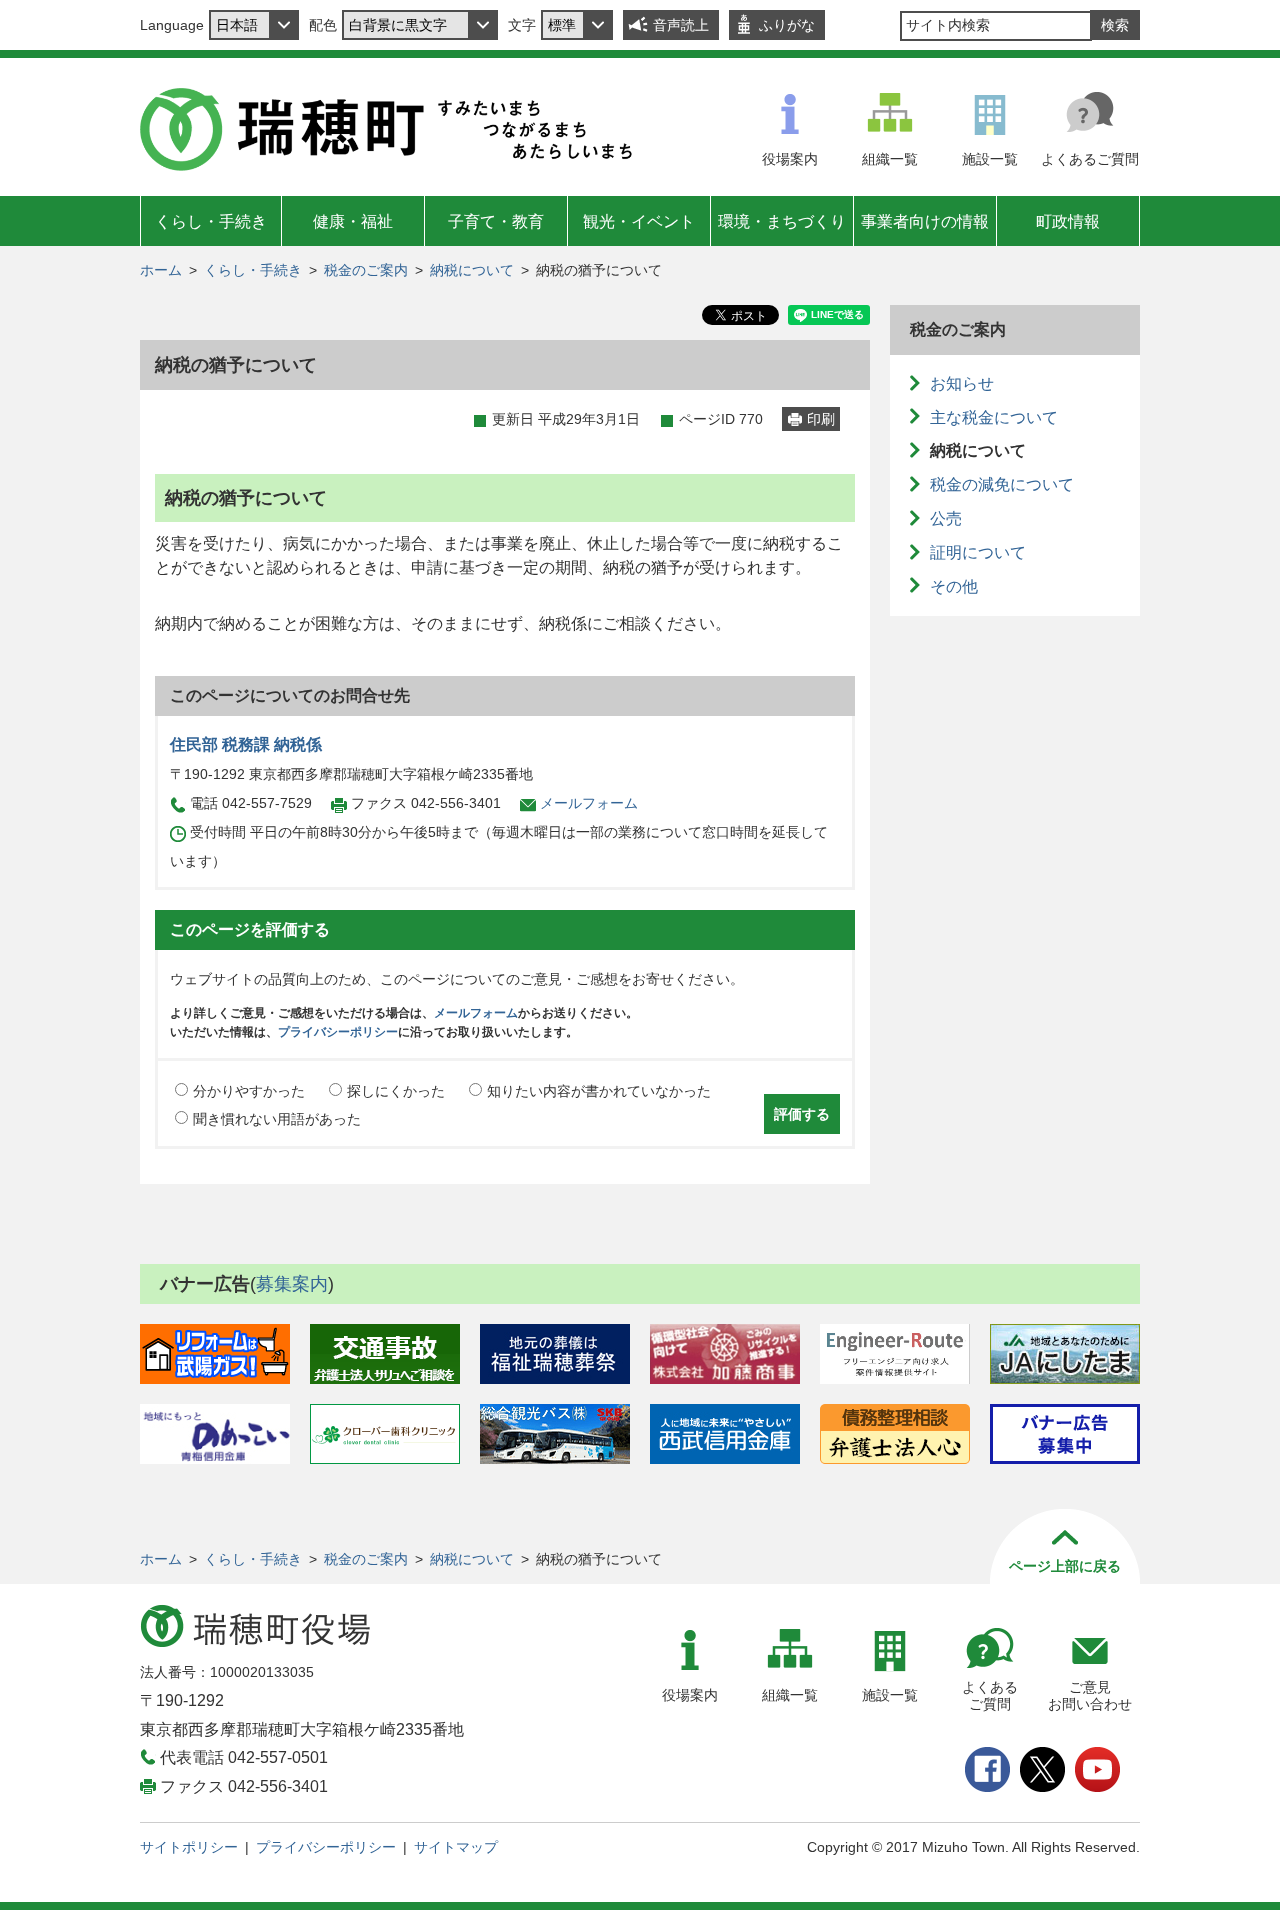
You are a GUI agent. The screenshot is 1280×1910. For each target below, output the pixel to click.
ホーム (161, 270)
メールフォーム (589, 803)
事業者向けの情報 (925, 221)
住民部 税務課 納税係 (246, 744)
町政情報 (1068, 221)
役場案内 (790, 159)
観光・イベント (639, 221)
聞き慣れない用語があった (277, 1119)
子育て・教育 (496, 221)
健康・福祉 (353, 221)
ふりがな (787, 25)
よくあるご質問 (1090, 159)
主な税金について (994, 417)
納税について (472, 270)
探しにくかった (396, 1091)
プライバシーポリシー (338, 1032)
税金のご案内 (366, 270)
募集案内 (292, 1284)
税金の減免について (1002, 484)
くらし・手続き (211, 221)
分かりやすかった (249, 1091)
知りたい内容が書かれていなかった (599, 1091)
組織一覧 (890, 159)
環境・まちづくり (782, 221)
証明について (978, 552)
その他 (954, 586)
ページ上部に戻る (1065, 1566)
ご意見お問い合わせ (1090, 1695)
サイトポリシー (189, 1847)
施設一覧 (990, 159)
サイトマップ (456, 1847)
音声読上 (681, 25)
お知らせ (962, 383)
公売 (946, 518)
